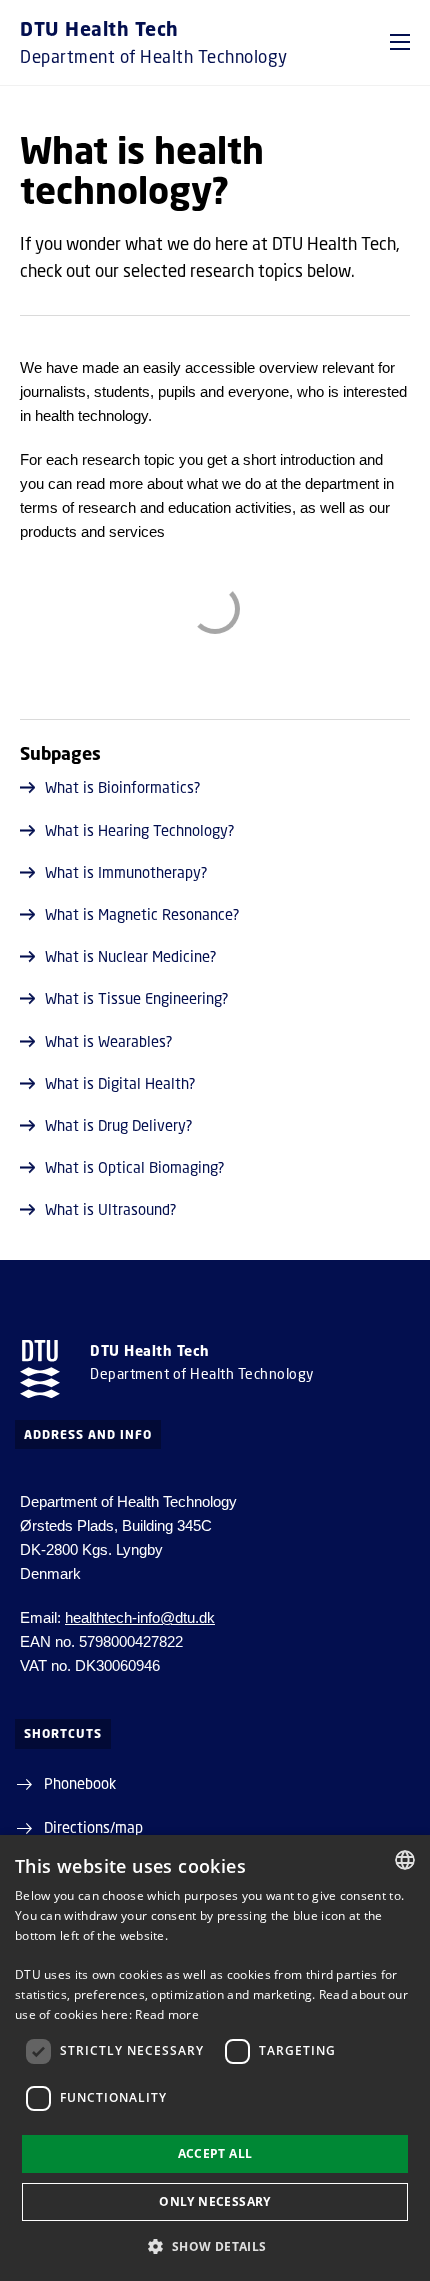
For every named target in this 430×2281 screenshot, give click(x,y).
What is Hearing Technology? (140, 830)
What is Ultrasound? (111, 1209)
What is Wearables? (109, 1041)
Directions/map (93, 1827)
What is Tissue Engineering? (137, 998)
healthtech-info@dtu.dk (140, 1617)
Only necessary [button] (215, 2201)
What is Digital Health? (120, 1083)
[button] (400, 42)
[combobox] (405, 1860)
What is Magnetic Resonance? (142, 914)
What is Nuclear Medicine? (131, 956)
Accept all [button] (215, 2153)
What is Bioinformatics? (123, 787)
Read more (167, 2014)
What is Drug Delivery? (119, 1125)
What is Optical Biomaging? (135, 1167)
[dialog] (215, 2058)
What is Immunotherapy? (126, 872)
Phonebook (80, 1783)
